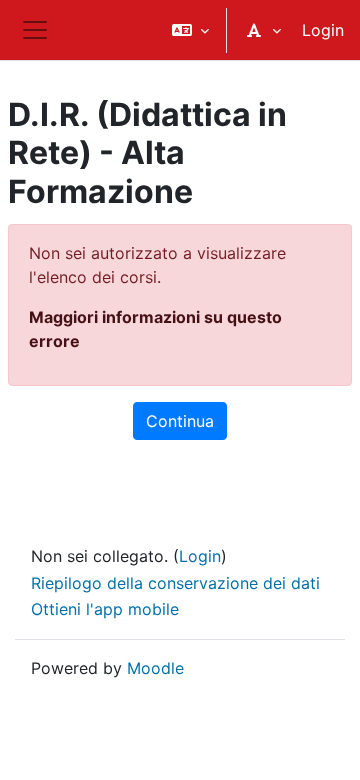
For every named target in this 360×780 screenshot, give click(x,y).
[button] (190, 30)
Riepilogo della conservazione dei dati (175, 583)
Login (323, 30)
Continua (180, 421)
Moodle (155, 668)
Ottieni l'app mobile (105, 609)
